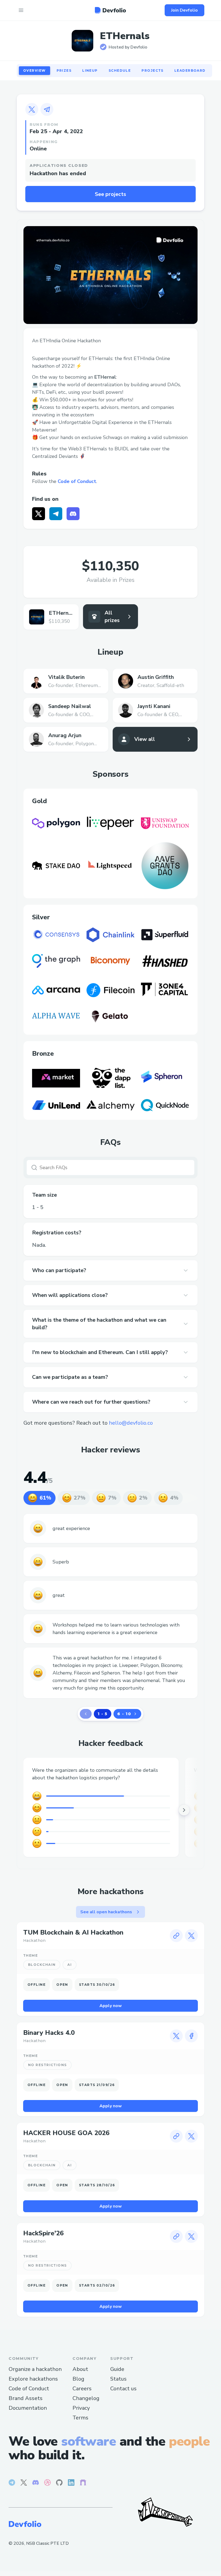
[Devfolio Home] (110, 10)
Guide (117, 2369)
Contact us (123, 2389)
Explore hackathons (33, 2379)
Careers (82, 2389)
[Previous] (86, 1714)
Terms (80, 2418)
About (80, 2369)
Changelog (86, 2398)
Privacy (81, 2408)
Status (118, 2379)
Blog (78, 2379)
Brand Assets (26, 2398)
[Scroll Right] (184, 1810)
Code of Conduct (77, 481)
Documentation (28, 2408)
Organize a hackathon (35, 2369)
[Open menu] (21, 10)
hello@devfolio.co (131, 1423)
